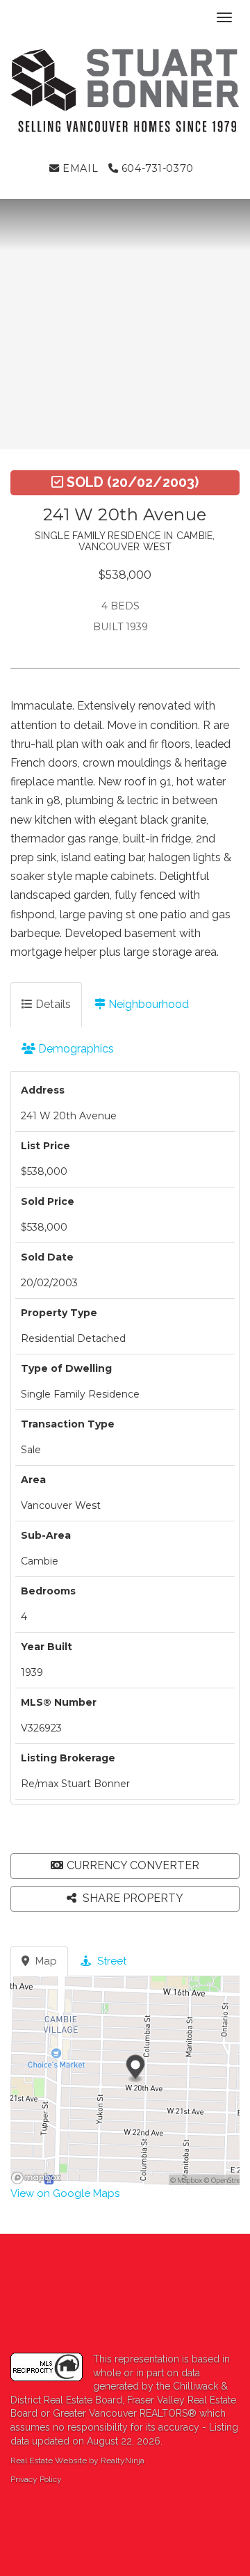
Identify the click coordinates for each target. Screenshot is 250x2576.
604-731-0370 (156, 168)
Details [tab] (52, 1004)
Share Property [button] (132, 1898)
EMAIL (79, 168)
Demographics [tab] (75, 1049)
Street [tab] (110, 1961)
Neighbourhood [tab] (147, 1004)
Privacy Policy (36, 2479)
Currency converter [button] (133, 1865)
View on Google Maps (65, 2193)
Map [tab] (45, 1961)
